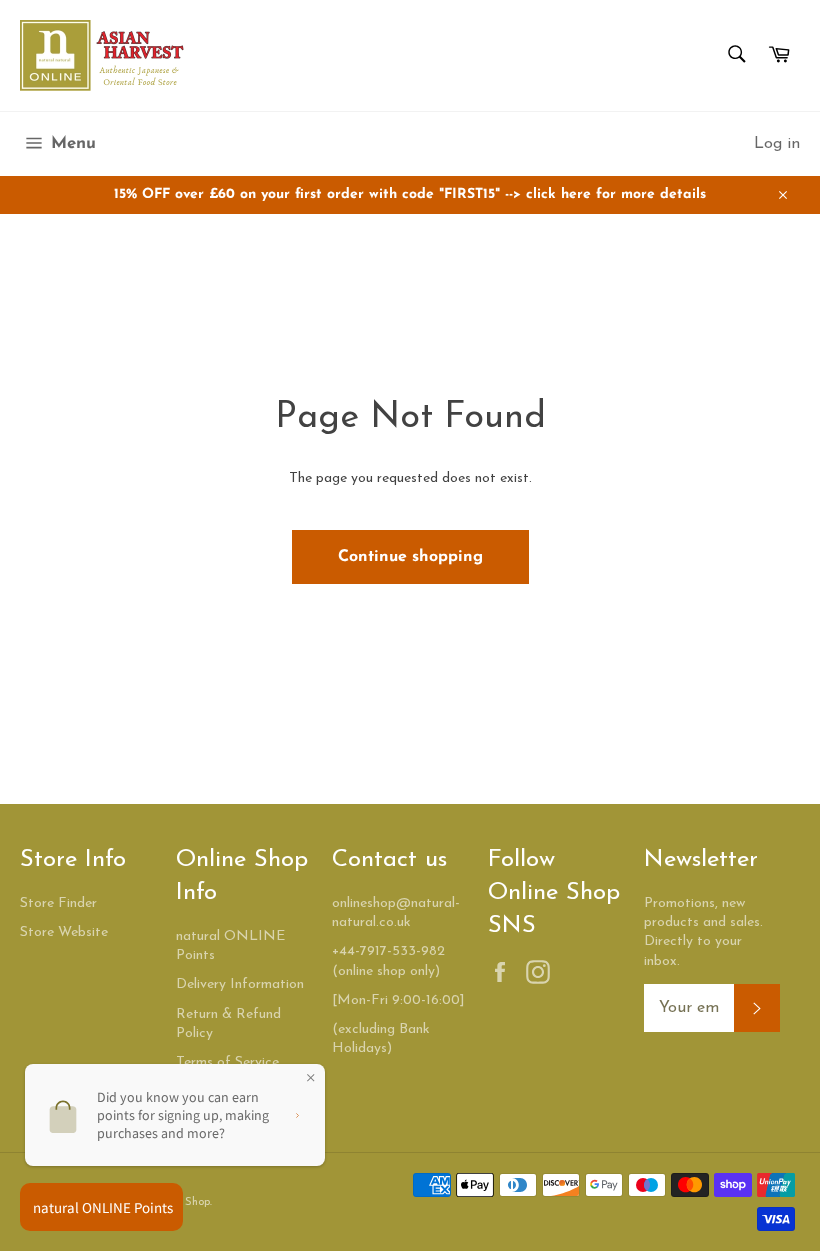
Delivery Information (240, 984)
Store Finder (58, 903)
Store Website (64, 932)
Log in (777, 144)
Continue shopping (410, 557)
